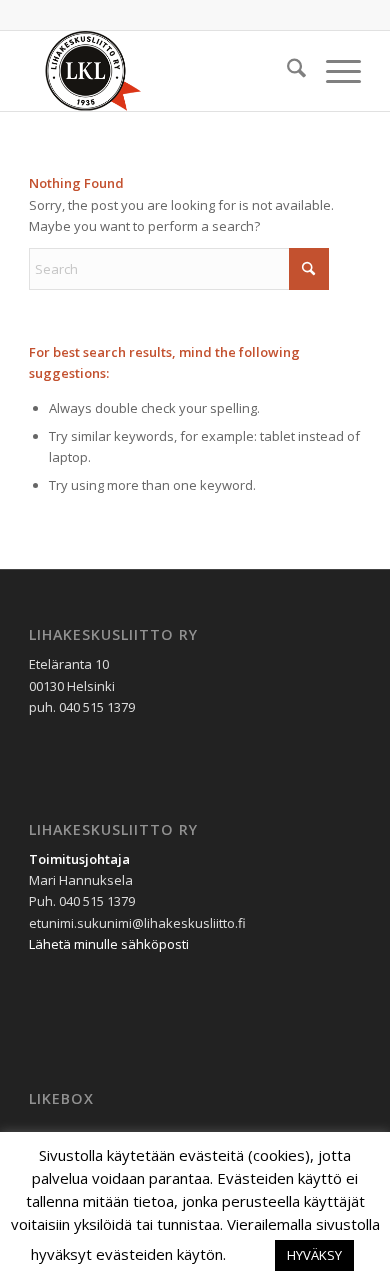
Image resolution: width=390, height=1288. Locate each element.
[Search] (286, 71)
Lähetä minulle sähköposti (109, 944)
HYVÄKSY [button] (314, 1255)
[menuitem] (286, 71)
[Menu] (333, 71)
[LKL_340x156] (161, 71)
